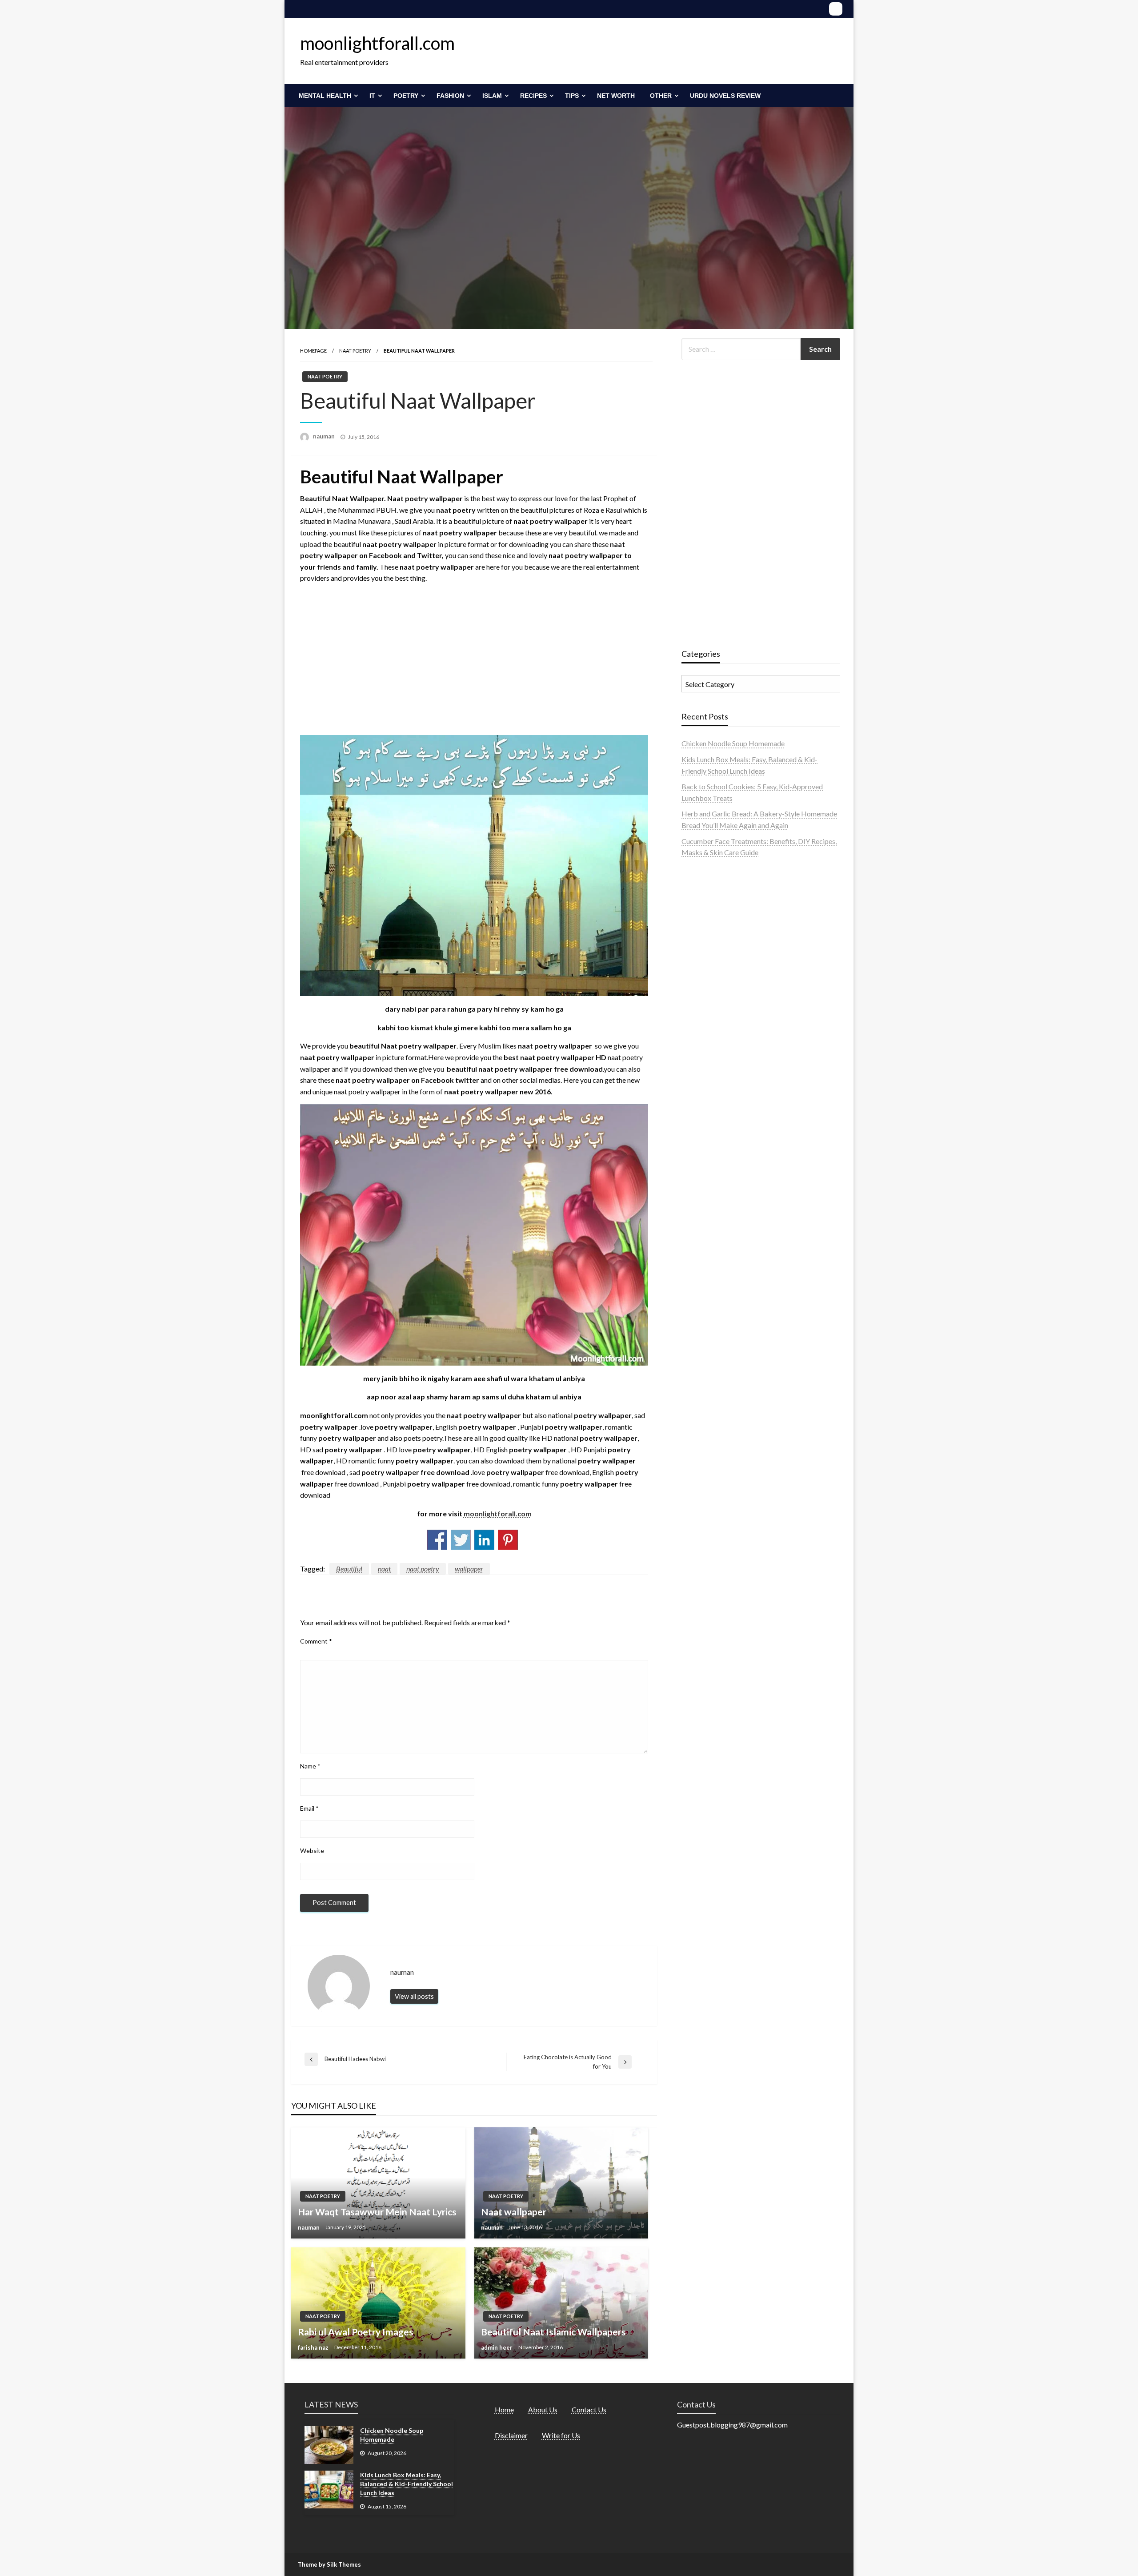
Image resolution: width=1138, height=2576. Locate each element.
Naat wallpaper (514, 2212)
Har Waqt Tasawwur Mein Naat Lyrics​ (377, 2212)
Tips (572, 96)
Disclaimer (511, 2435)
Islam (492, 96)
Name (310, 1766)
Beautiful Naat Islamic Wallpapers (553, 2332)
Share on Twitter (461, 1540)
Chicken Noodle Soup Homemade (733, 743)
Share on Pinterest (508, 1540)
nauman (325, 436)
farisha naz (314, 2347)
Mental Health (325, 96)
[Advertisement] (474, 669)
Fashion (450, 96)
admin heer (497, 2347)
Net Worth (616, 96)
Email (309, 1808)
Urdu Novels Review (725, 96)
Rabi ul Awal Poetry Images (356, 2332)
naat (384, 1569)
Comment (316, 1641)
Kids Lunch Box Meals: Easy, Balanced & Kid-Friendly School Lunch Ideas (407, 2484)
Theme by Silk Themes (329, 2564)
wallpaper (469, 1569)
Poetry (406, 96)
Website (312, 1851)
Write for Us (561, 2435)
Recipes (533, 96)
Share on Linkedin (484, 1540)
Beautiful (349, 1569)
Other (661, 96)
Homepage (313, 351)
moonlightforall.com (377, 43)
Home (504, 2409)
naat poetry (423, 1569)
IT (372, 96)
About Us (543, 2409)
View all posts (414, 1996)
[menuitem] (327, 96)
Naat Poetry (355, 351)
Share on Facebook (437, 1540)
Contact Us (589, 2409)
